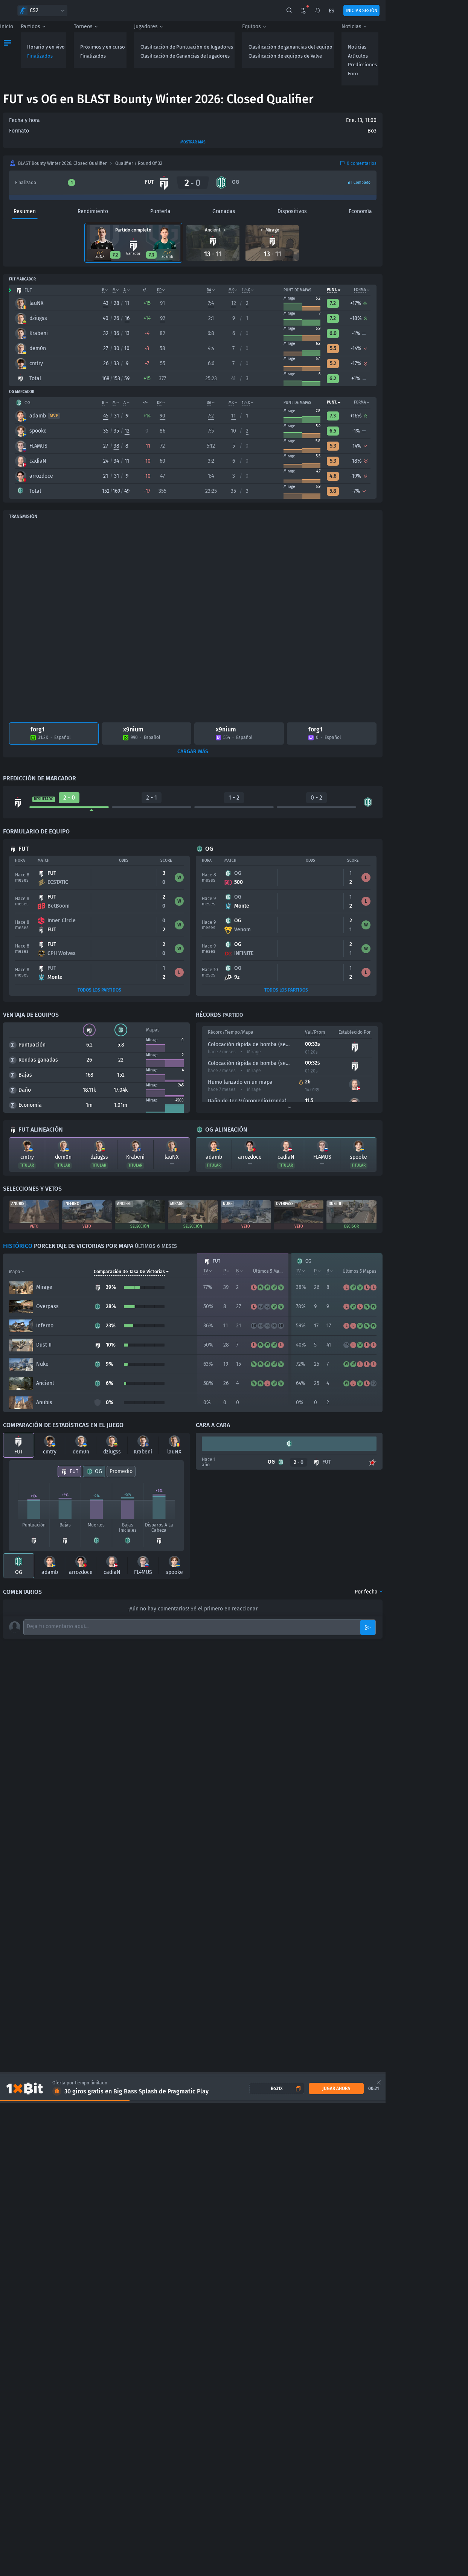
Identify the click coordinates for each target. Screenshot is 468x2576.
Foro (353, 74)
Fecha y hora (24, 120)
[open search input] (289, 11)
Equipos (252, 27)
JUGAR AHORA (336, 2089)
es (332, 11)
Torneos (83, 27)
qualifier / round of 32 (139, 163)
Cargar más (193, 752)
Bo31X (277, 2089)
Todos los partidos (99, 990)
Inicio (7, 27)
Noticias (351, 27)
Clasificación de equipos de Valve (285, 56)
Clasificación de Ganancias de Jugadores (185, 56)
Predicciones (362, 65)
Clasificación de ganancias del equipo (290, 47)
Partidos (30, 27)
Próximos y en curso (103, 47)
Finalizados (40, 56)
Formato (19, 131)
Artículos (358, 56)
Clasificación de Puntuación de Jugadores (187, 47)
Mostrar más (193, 142)
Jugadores (146, 27)
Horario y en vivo (46, 47)
